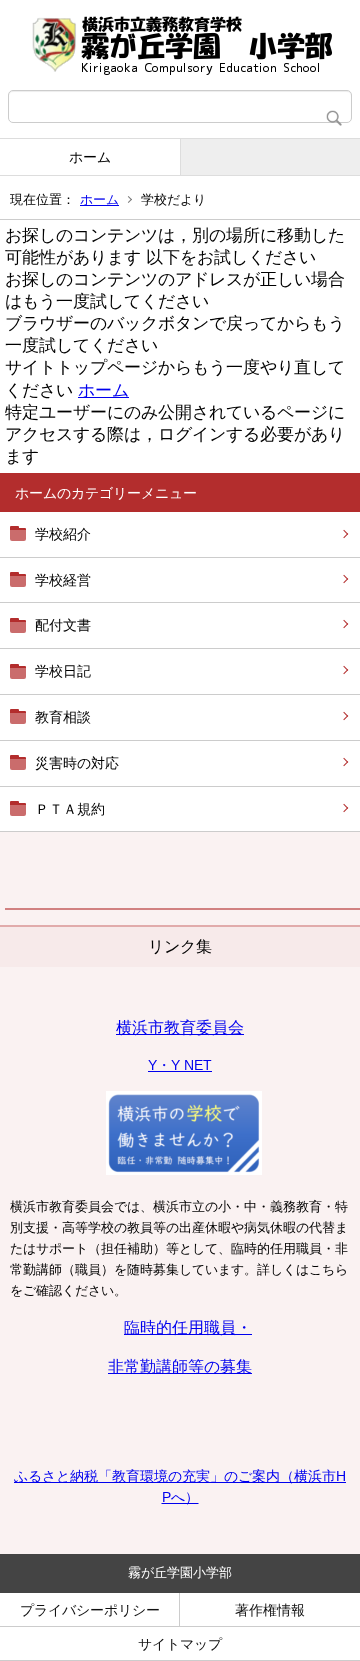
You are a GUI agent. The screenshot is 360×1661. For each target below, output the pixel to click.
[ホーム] (180, 45)
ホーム (90, 157)
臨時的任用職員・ (188, 1327)
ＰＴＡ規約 (70, 809)
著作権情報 (270, 1610)
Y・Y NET (180, 1065)
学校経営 (63, 580)
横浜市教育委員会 (180, 1027)
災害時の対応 (77, 763)
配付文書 (63, 625)
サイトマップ (180, 1644)
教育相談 (63, 717)
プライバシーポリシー (90, 1610)
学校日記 (63, 671)
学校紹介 (63, 534)
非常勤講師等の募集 (180, 1366)
